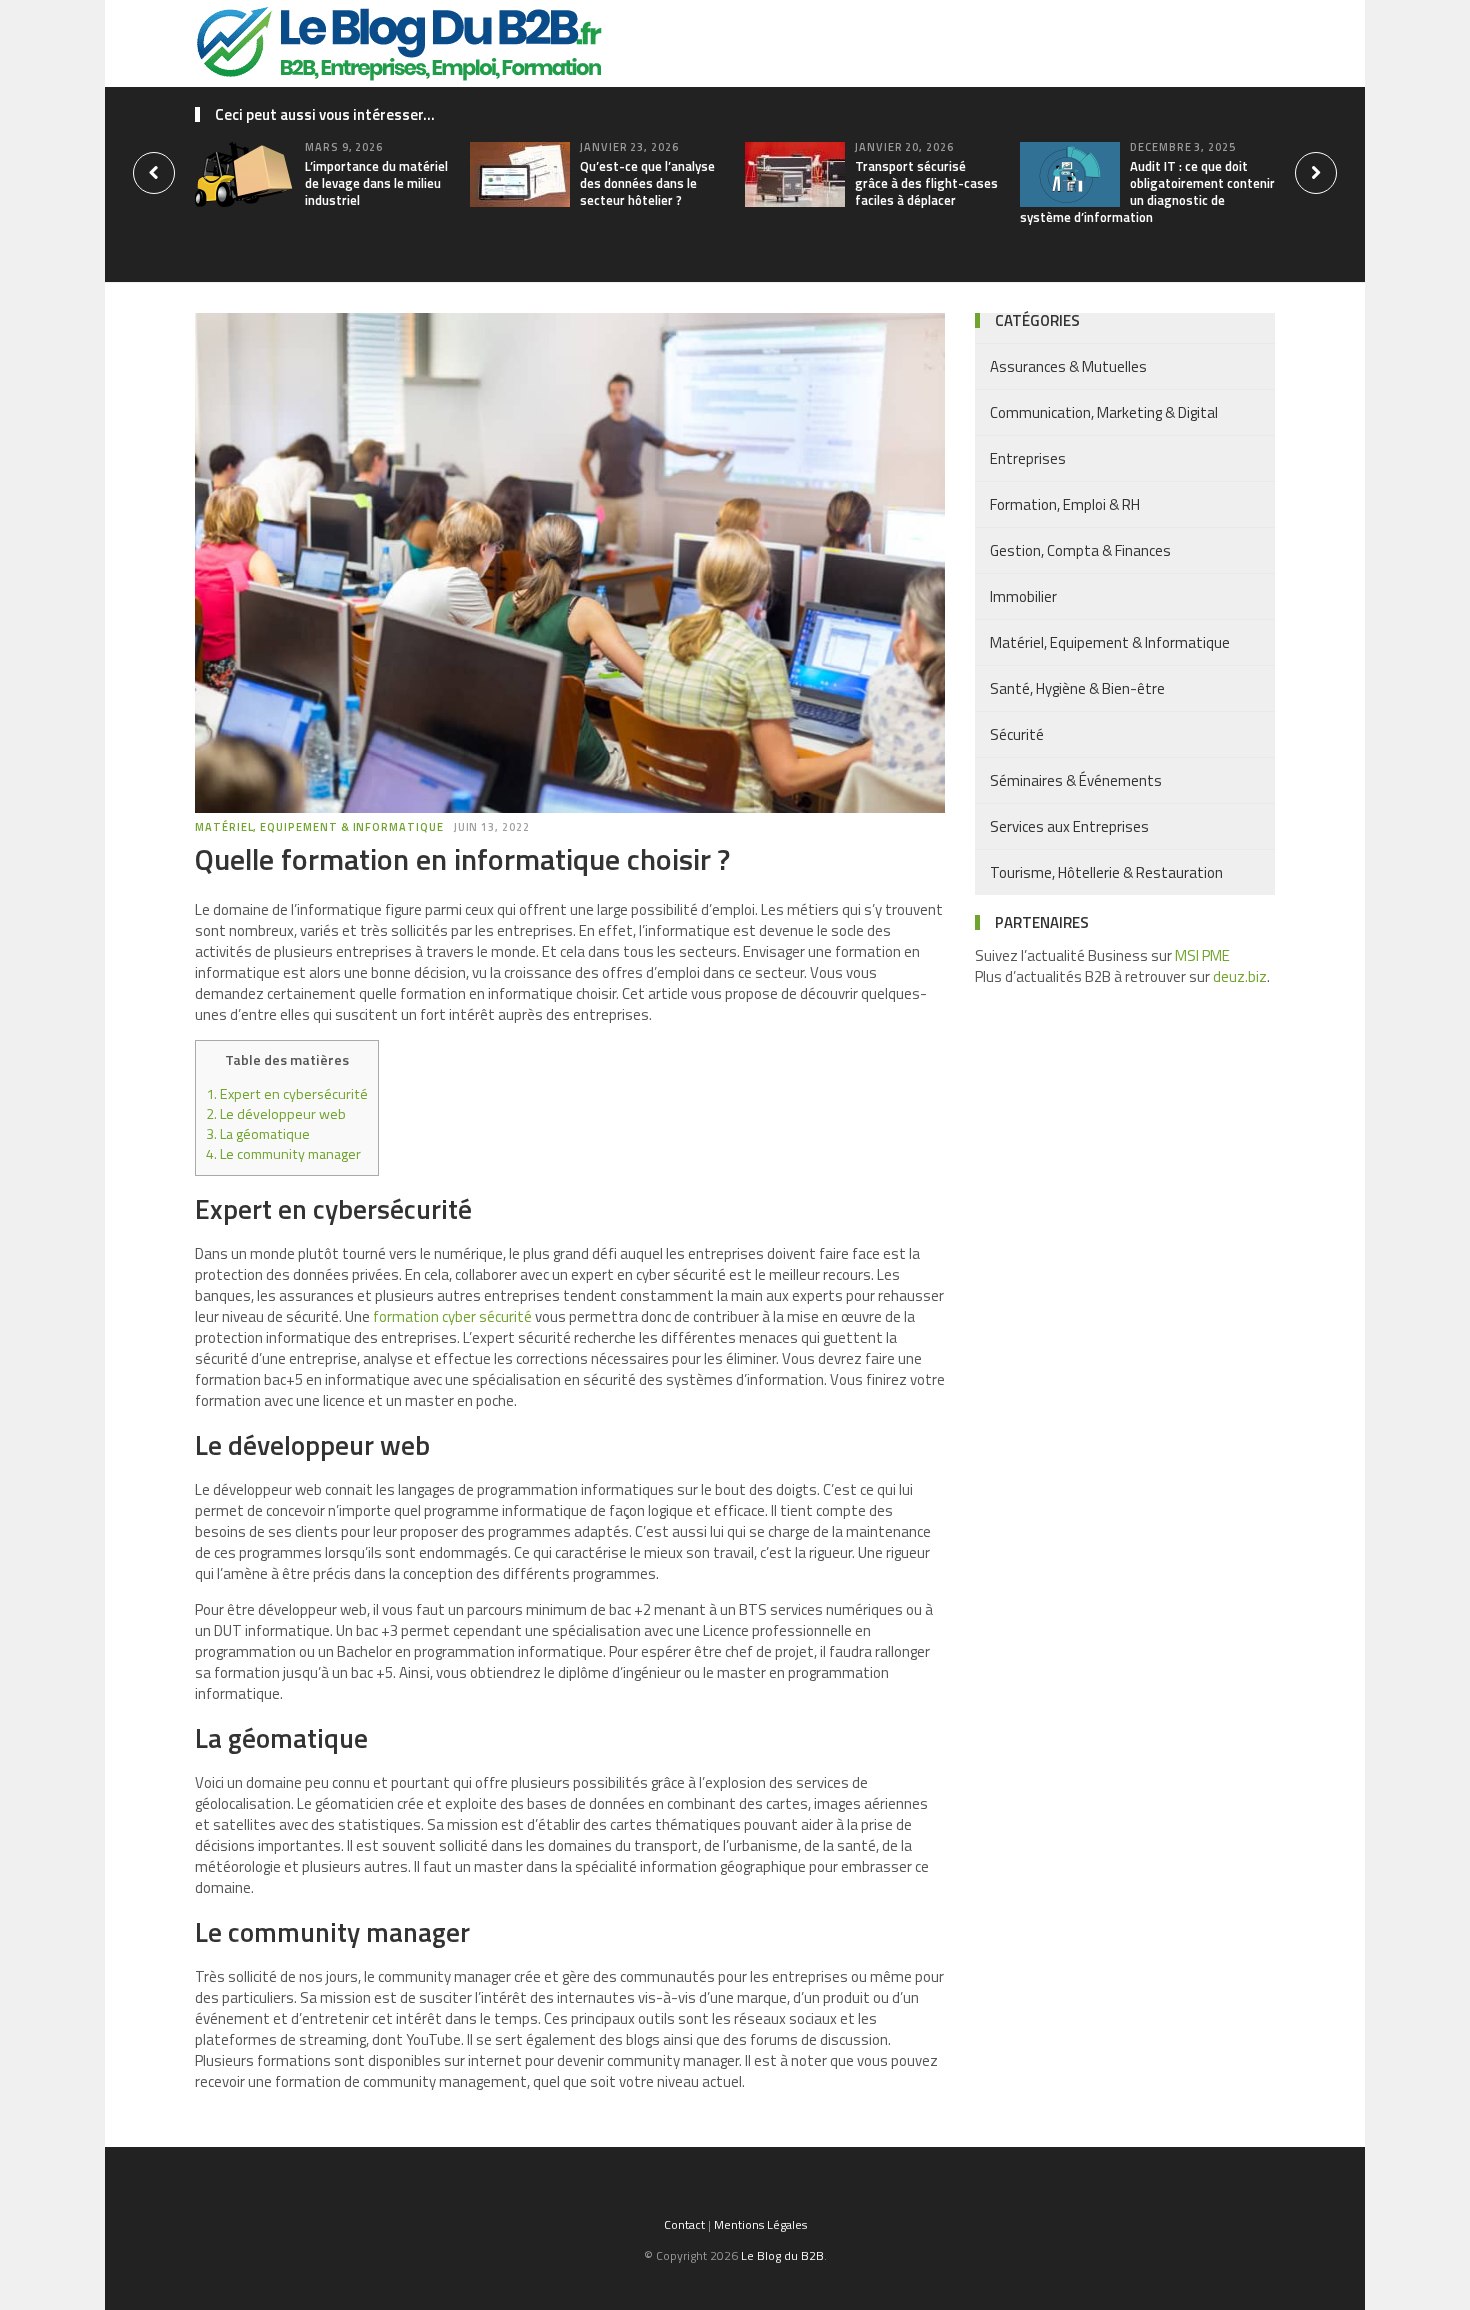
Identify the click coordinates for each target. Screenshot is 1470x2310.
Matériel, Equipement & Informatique (319, 827)
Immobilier (1023, 596)
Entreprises (1028, 458)
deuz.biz (1240, 976)
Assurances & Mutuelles (1068, 366)
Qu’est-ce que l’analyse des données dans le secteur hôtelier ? (647, 183)
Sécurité (1017, 734)
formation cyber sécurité (452, 1316)
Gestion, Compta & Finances (1080, 550)
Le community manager (283, 1154)
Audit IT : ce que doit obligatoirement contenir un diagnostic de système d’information (1147, 191)
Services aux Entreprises (1069, 826)
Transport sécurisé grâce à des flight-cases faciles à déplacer (926, 183)
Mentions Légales (760, 2224)
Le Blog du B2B (782, 2255)
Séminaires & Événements (1076, 780)
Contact (684, 2224)
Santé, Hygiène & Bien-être (1077, 688)
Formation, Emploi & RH (1065, 504)
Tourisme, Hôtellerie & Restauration (1106, 872)
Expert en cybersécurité (287, 1094)
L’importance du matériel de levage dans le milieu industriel (376, 183)
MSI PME (1202, 955)
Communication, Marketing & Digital (1104, 412)
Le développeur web (276, 1114)
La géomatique (258, 1134)
